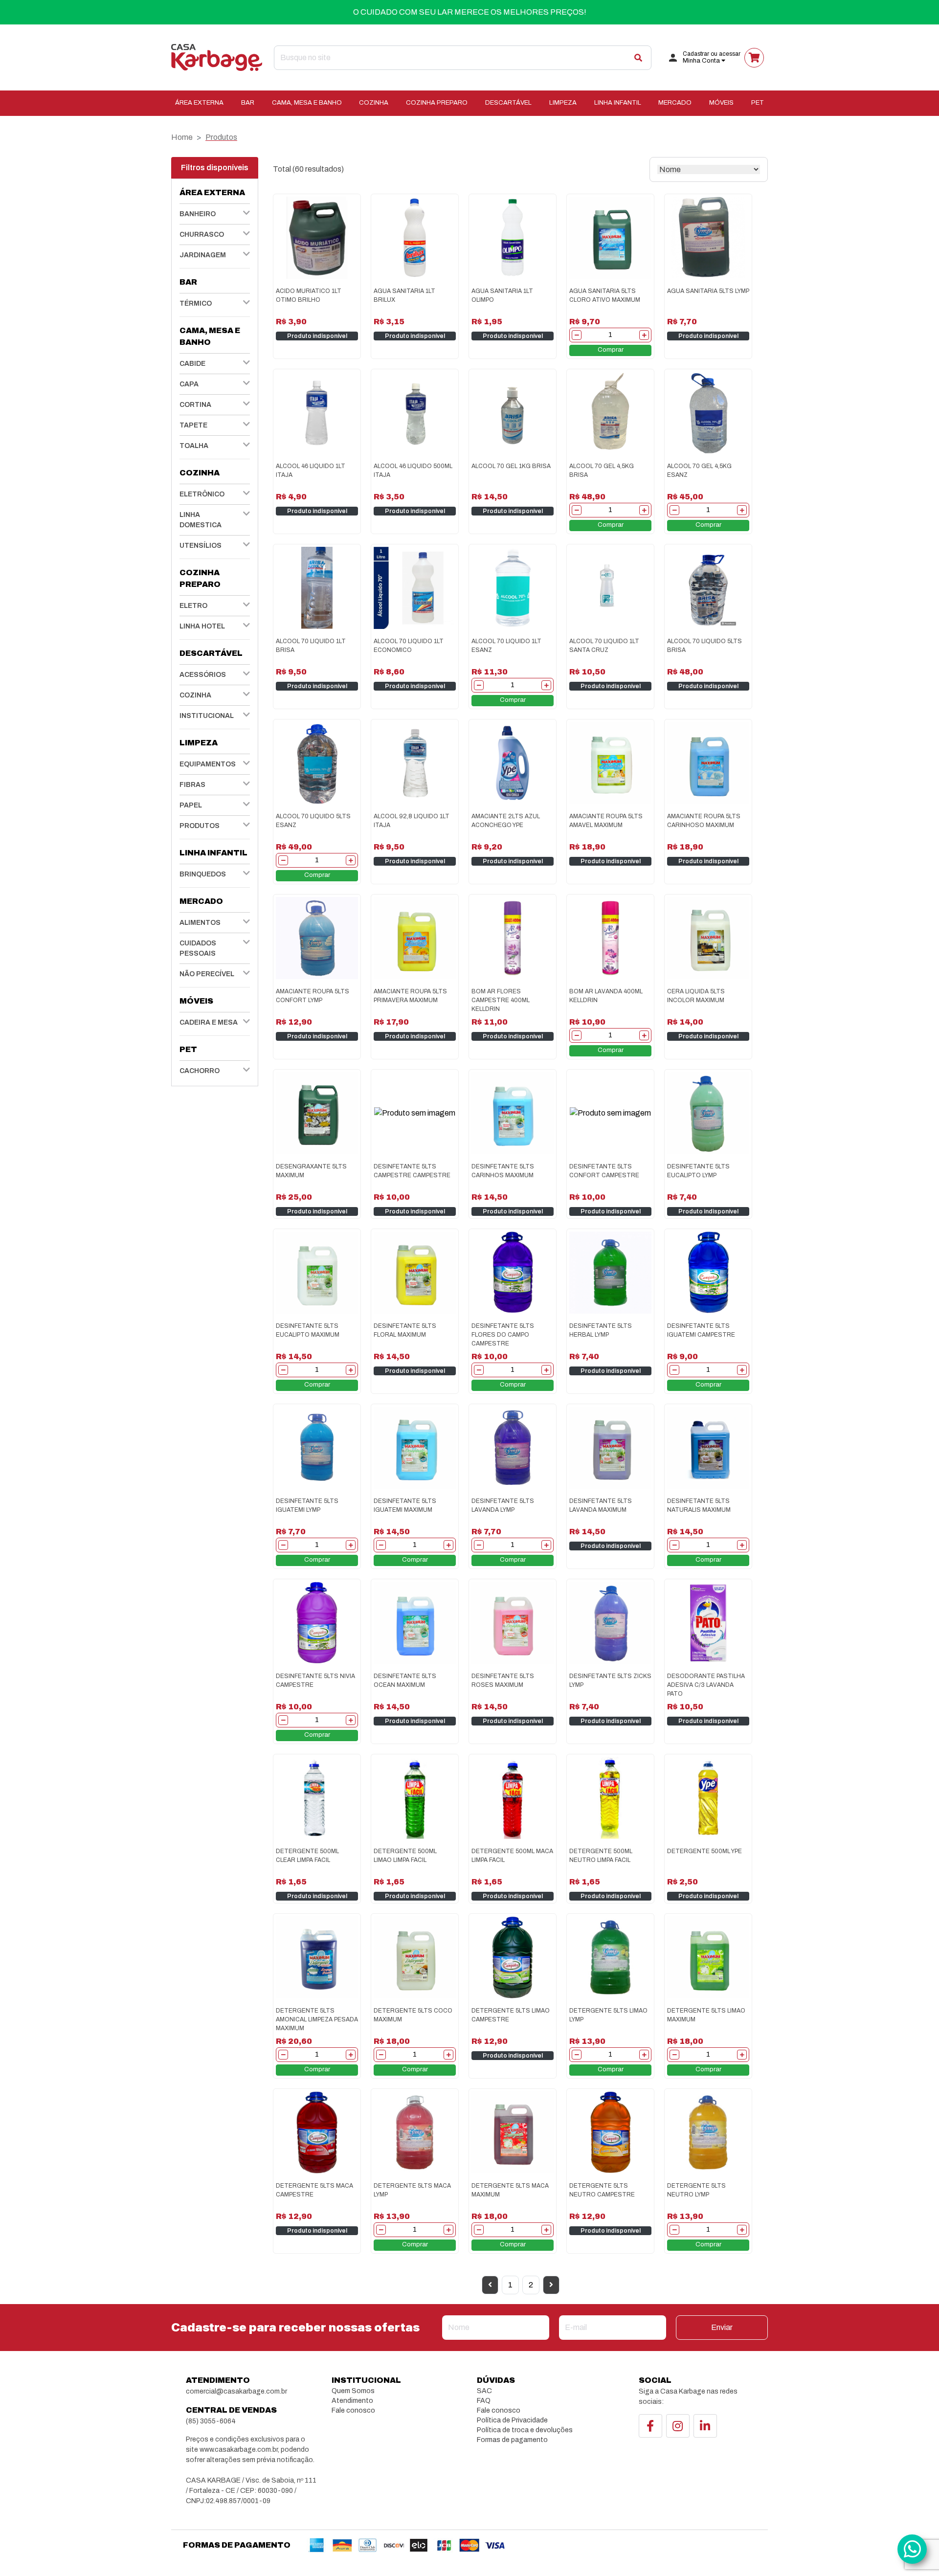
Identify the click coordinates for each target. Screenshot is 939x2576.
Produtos (221, 137)
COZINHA (374, 103)
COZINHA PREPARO (437, 103)
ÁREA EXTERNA (199, 103)
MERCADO (675, 103)
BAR (248, 103)
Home (182, 137)
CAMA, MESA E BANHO (307, 103)
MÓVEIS (721, 103)
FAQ (484, 2401)
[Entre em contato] (912, 2549)
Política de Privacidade (512, 2420)
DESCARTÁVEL (508, 103)
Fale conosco (353, 2410)
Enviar (722, 2327)
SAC (484, 2391)
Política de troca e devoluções (525, 2430)
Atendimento (352, 2401)
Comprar (611, 350)
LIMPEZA (563, 103)
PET (758, 103)
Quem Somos (353, 2391)
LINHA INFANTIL (618, 103)
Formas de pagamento (512, 2440)
